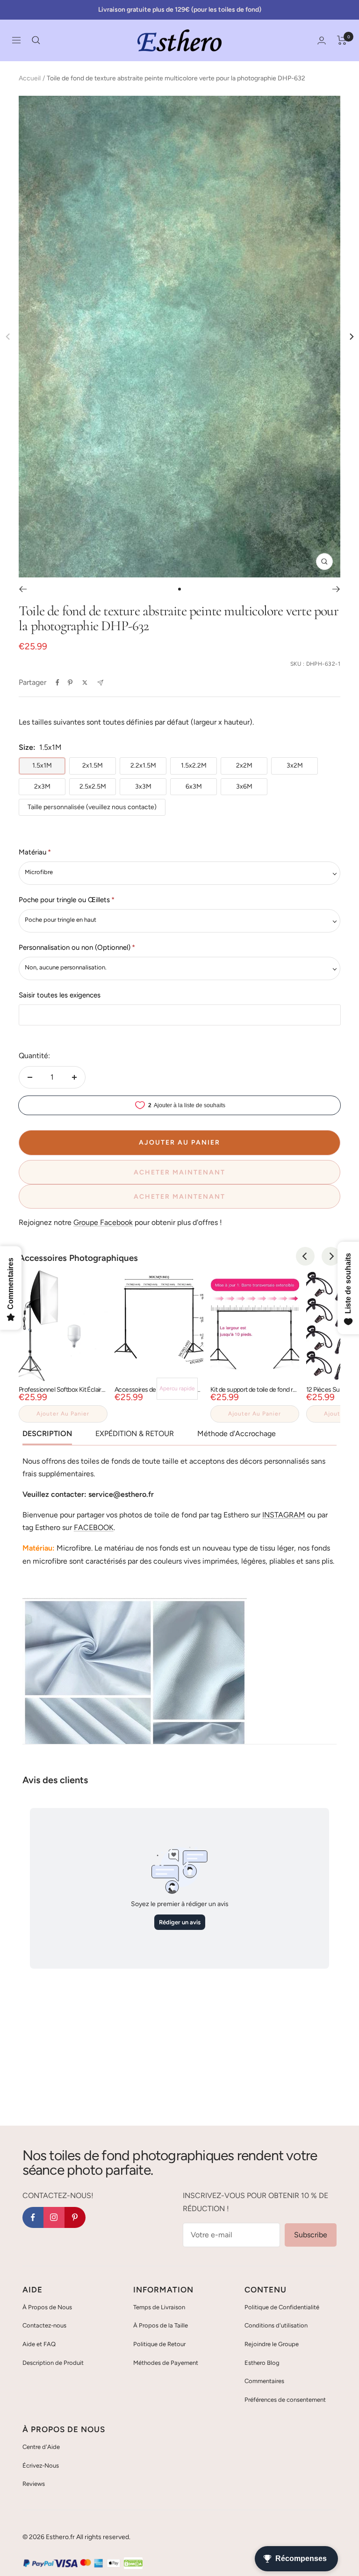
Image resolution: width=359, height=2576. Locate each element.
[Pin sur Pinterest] (70, 683)
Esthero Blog (262, 2363)
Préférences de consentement (285, 2400)
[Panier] (342, 40)
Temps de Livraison (159, 2307)
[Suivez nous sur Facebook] (33, 2217)
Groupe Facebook (103, 1222)
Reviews (34, 2484)
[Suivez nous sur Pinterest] (75, 2217)
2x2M (244, 765)
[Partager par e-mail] (100, 683)
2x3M (42, 786)
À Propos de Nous (47, 2307)
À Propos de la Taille (161, 2325)
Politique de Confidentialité (282, 2307)
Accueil (30, 78)
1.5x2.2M (194, 765)
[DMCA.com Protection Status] (133, 2564)
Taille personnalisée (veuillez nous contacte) (92, 807)
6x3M (194, 786)
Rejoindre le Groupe (272, 2344)
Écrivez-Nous (41, 2466)
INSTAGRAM (284, 1515)
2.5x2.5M (93, 786)
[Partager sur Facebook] (57, 683)
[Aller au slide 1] (179, 589)
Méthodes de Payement (166, 2363)
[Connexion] (322, 40)
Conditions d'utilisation (276, 2325)
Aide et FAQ (39, 2344)
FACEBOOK (94, 1527)
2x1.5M (93, 765)
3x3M (143, 786)
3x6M (244, 786)
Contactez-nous (44, 2325)
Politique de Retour (159, 2344)
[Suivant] (336, 589)
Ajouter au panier (63, 1414)
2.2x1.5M (143, 765)
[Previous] (305, 1256)
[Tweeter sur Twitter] (85, 683)
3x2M (295, 765)
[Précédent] (23, 589)
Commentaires (264, 2381)
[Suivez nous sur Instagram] (54, 2217)
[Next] (351, 337)
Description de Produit (53, 2363)
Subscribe (311, 2235)
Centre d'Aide (41, 2447)
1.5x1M (42, 765)
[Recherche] (36, 40)
